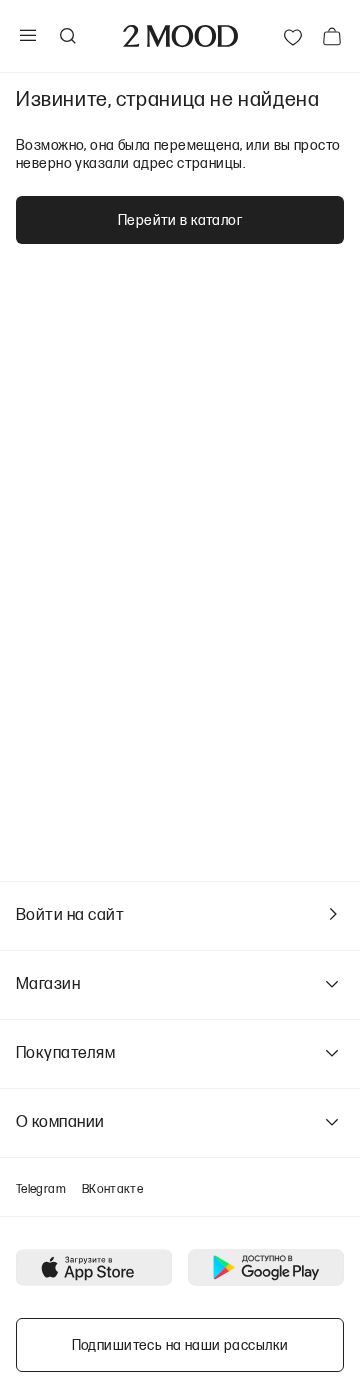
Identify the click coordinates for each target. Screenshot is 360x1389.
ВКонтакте (112, 1188)
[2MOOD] (180, 36)
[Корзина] (332, 36)
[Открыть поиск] (67, 36)
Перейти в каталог (180, 219)
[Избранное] (293, 36)
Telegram (41, 1188)
